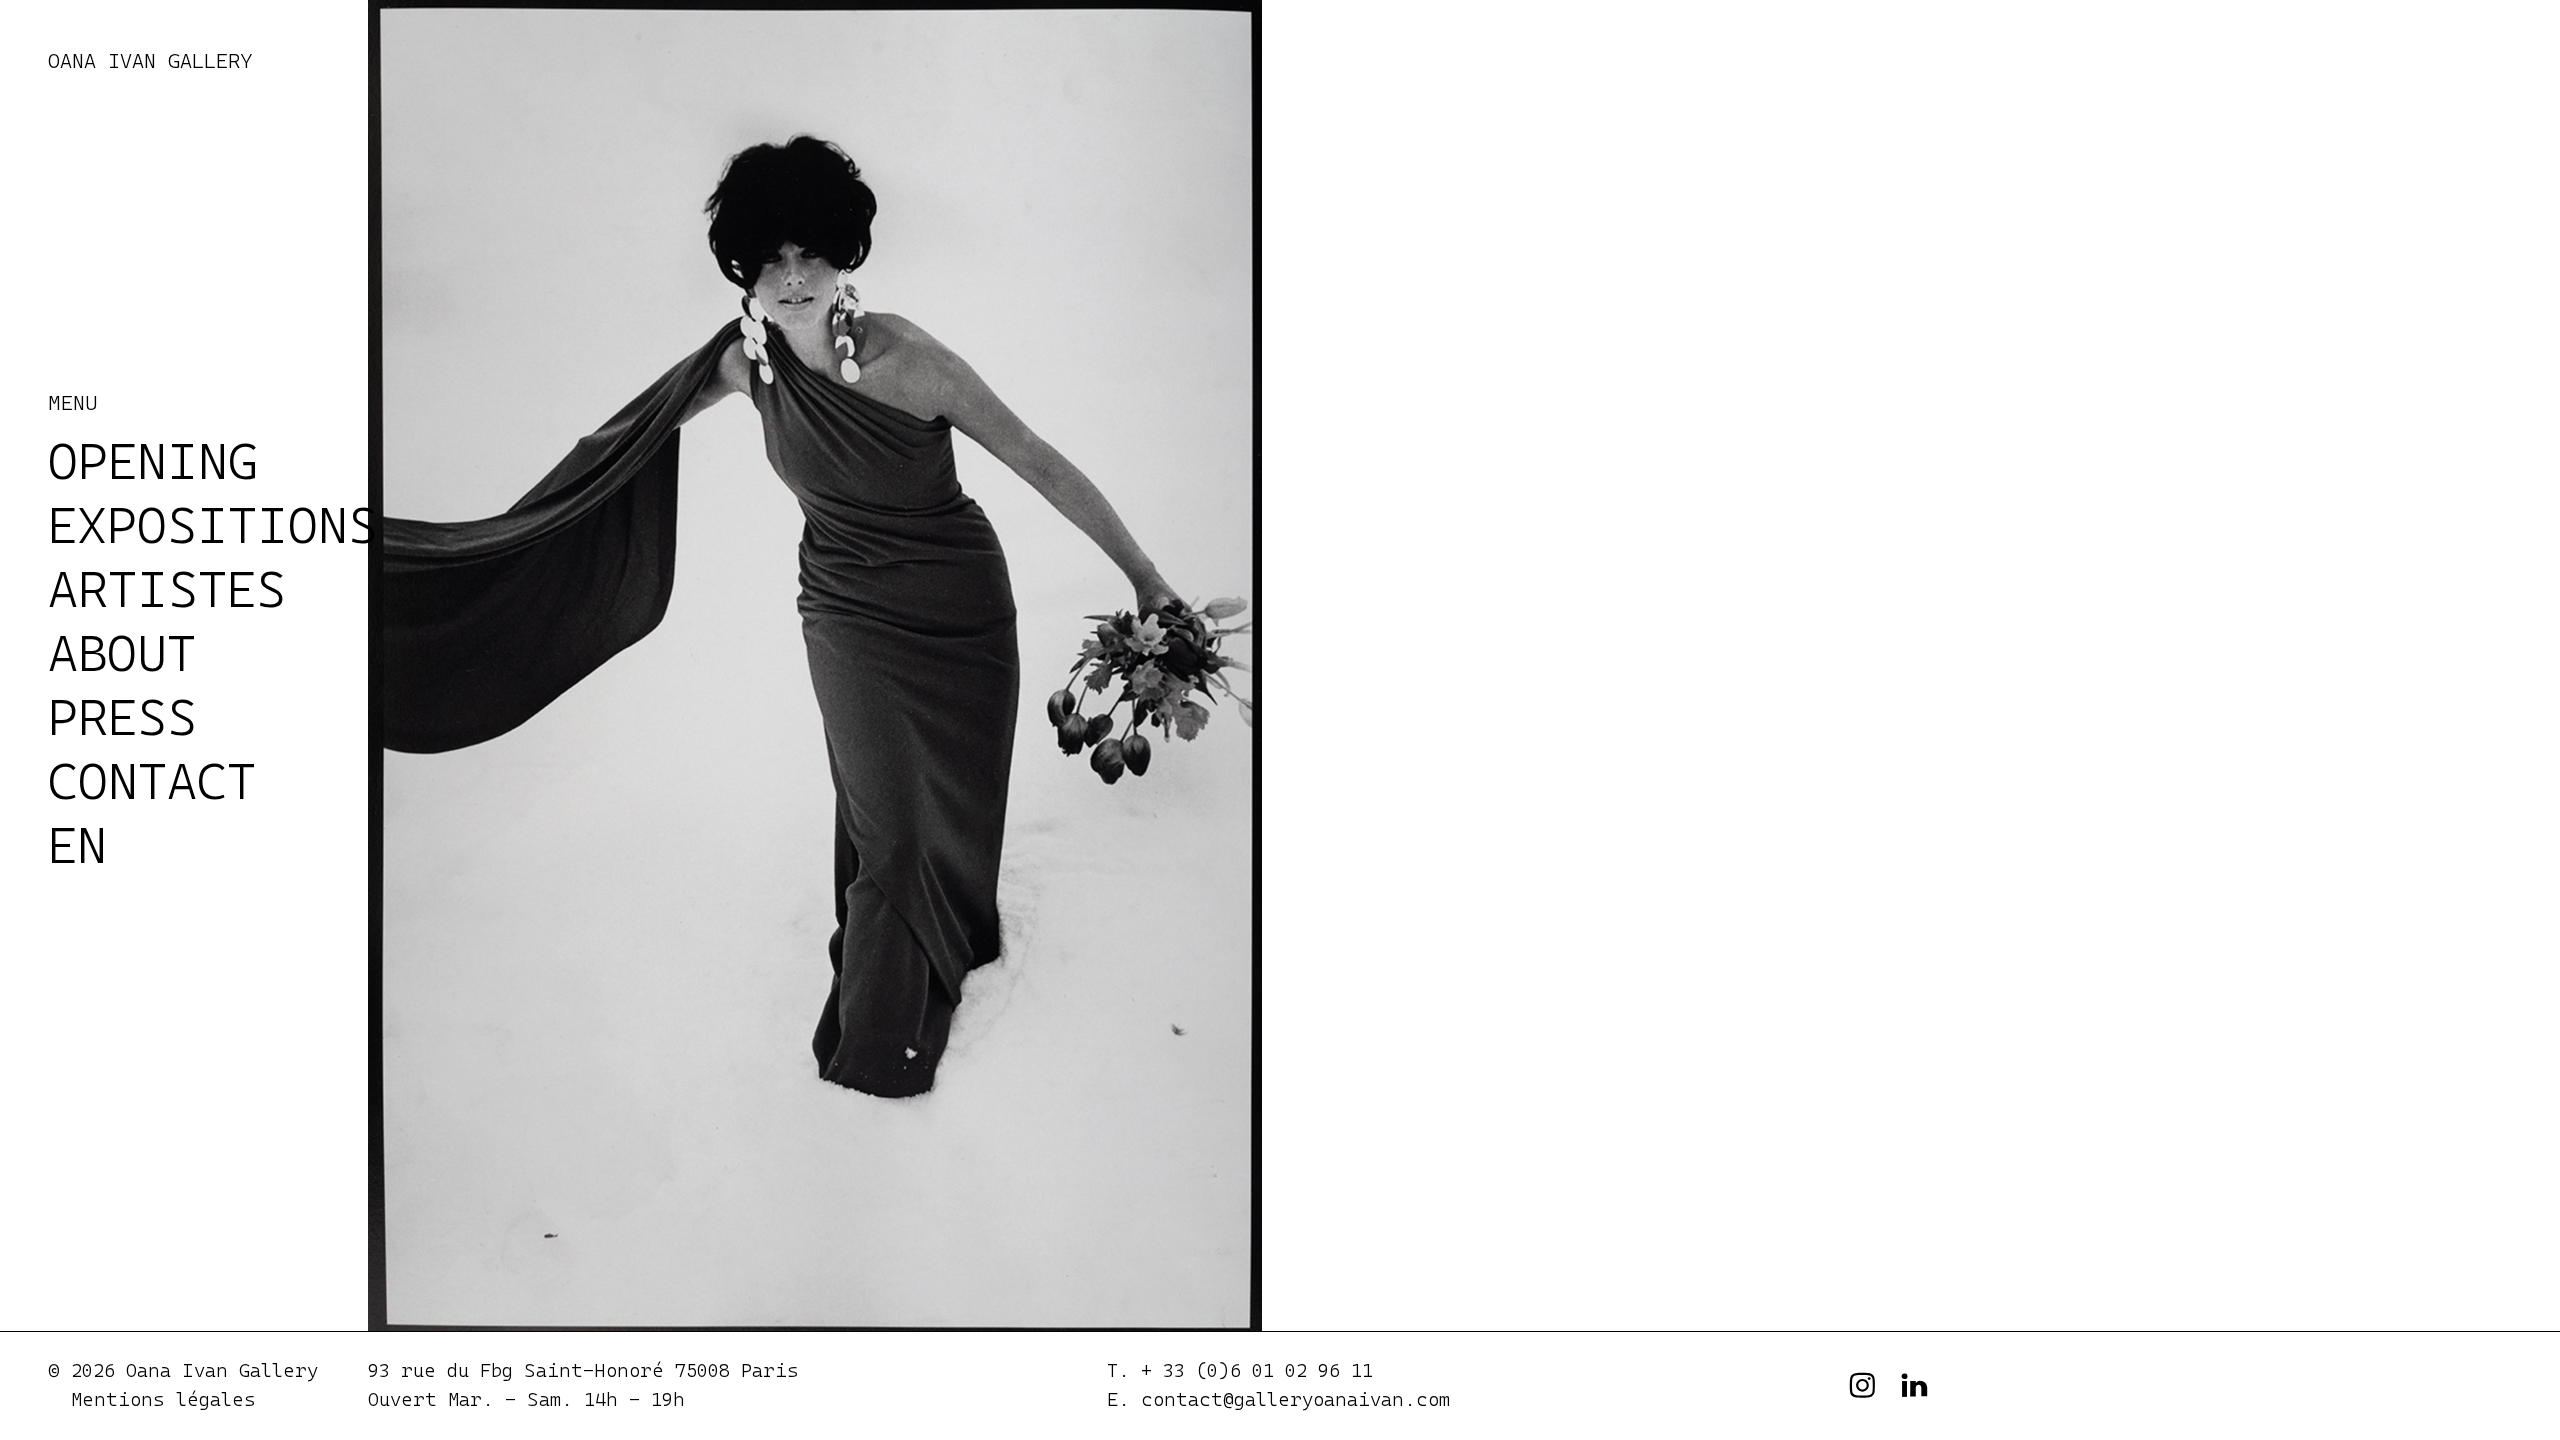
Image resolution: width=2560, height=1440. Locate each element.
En (77, 845)
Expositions (213, 525)
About (122, 653)
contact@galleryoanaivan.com (1295, 1399)
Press (122, 717)
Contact (152, 781)
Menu (73, 403)
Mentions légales (163, 1399)
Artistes (167, 589)
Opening (153, 461)
